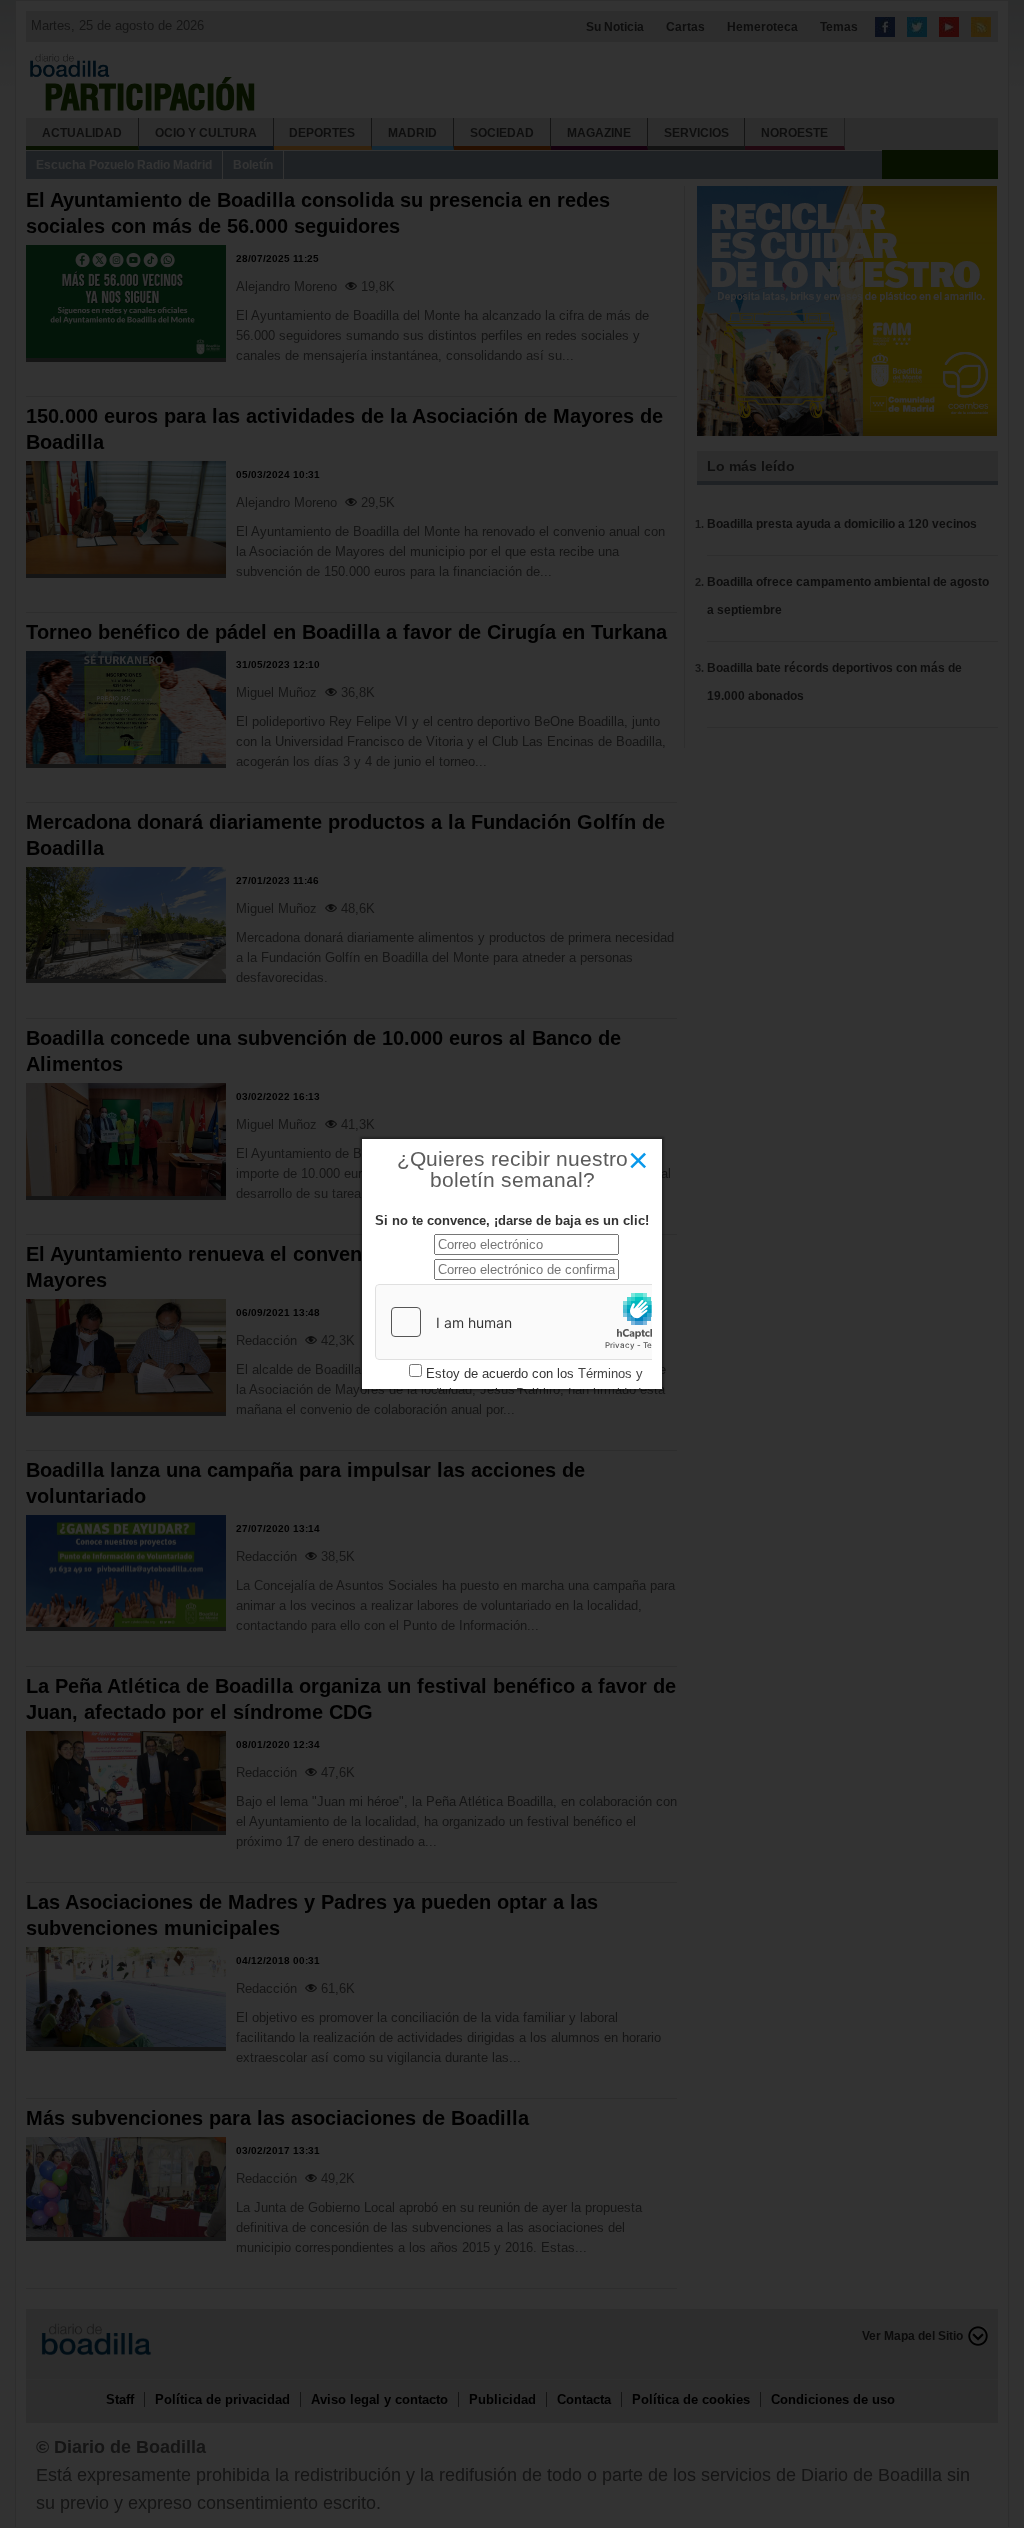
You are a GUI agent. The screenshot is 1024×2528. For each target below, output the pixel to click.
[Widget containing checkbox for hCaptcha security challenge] (526, 1322)
